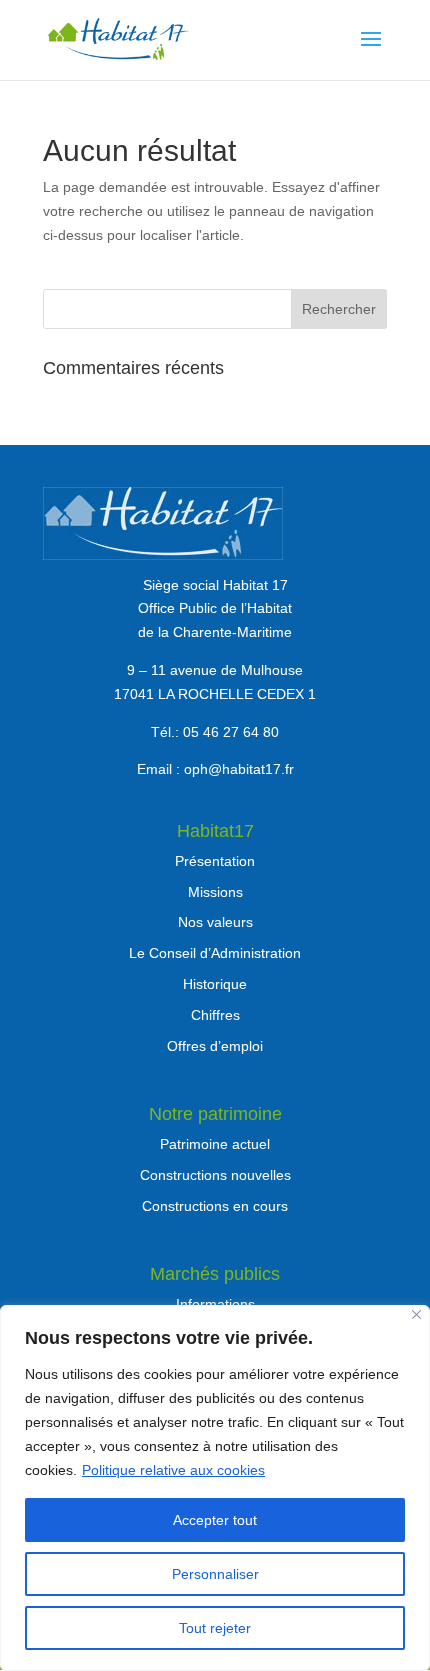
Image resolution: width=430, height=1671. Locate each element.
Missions (215, 892)
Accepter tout (215, 1520)
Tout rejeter (215, 1628)
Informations (215, 1304)
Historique (215, 984)
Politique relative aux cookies (173, 1470)
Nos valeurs (215, 922)
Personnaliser (215, 1574)
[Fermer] (416, 1314)
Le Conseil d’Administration (215, 953)
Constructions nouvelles (215, 1175)
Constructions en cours (215, 1206)
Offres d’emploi (215, 1046)
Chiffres (215, 1015)
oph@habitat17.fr (239, 769)
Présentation (215, 861)
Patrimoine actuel (215, 1144)
